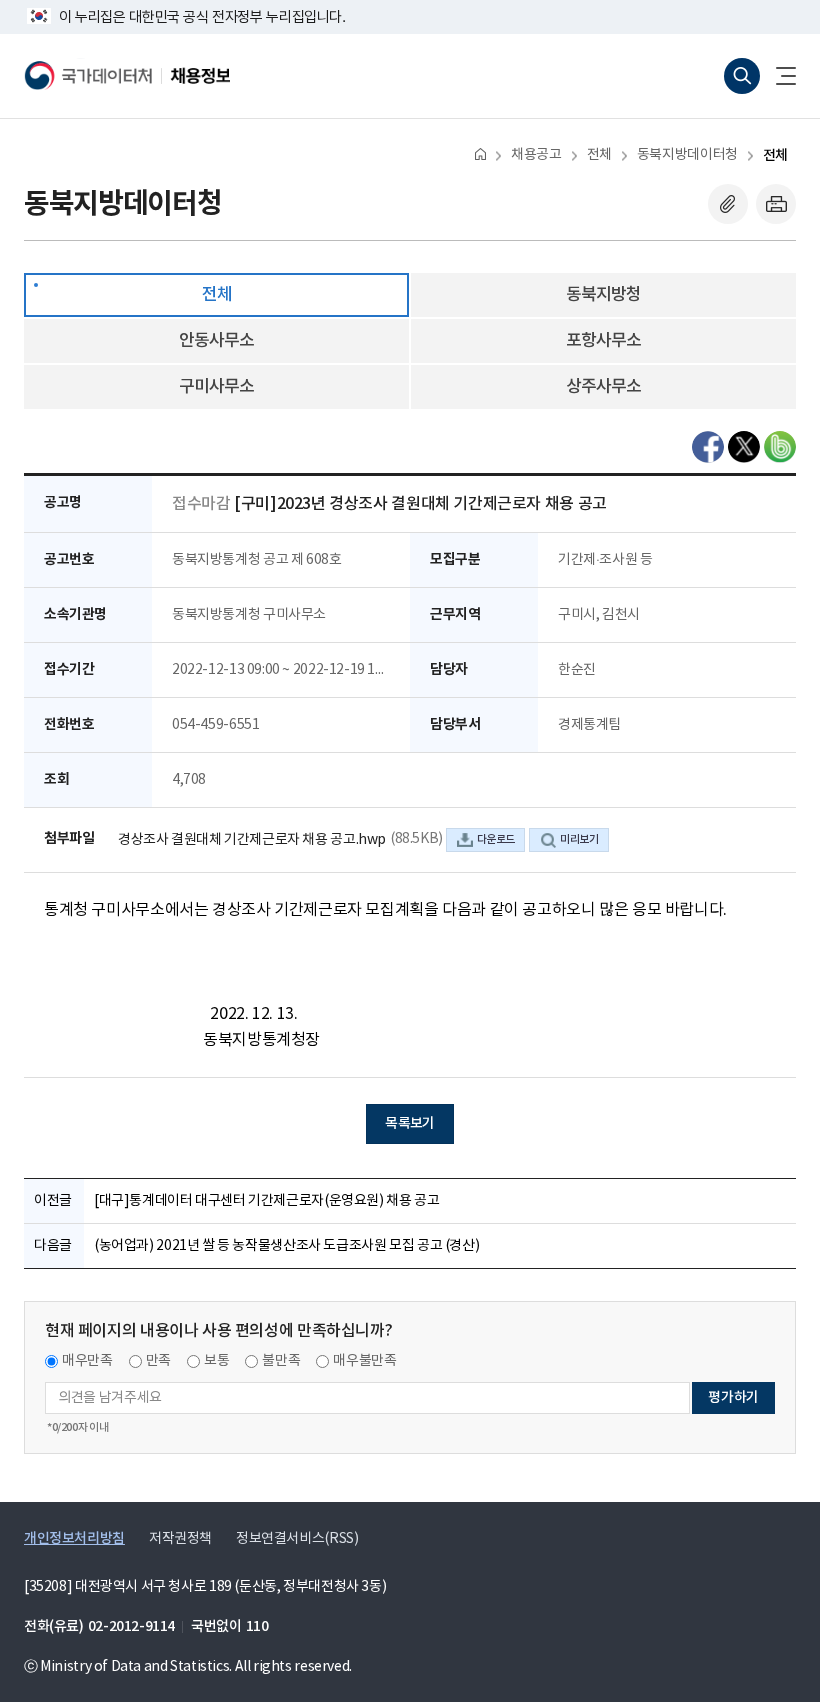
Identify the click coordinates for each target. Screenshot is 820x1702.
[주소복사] (728, 204)
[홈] (480, 153)
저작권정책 (180, 1539)
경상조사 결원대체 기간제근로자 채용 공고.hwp (252, 840)
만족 (158, 1361)
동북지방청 (603, 295)
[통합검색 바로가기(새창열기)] (742, 76)
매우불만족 (364, 1361)
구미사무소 (216, 387)
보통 (216, 1361)
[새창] (708, 447)
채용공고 (536, 155)
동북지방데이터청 (687, 155)
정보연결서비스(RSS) (297, 1539)
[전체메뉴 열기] (778, 76)
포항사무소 (603, 341)
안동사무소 (216, 341)
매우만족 (87, 1361)
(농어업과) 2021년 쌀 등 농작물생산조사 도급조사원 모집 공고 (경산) (286, 1246)
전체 (599, 155)
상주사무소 (603, 387)
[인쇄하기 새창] (776, 204)
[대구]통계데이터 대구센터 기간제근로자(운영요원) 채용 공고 (266, 1201)
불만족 (281, 1361)
